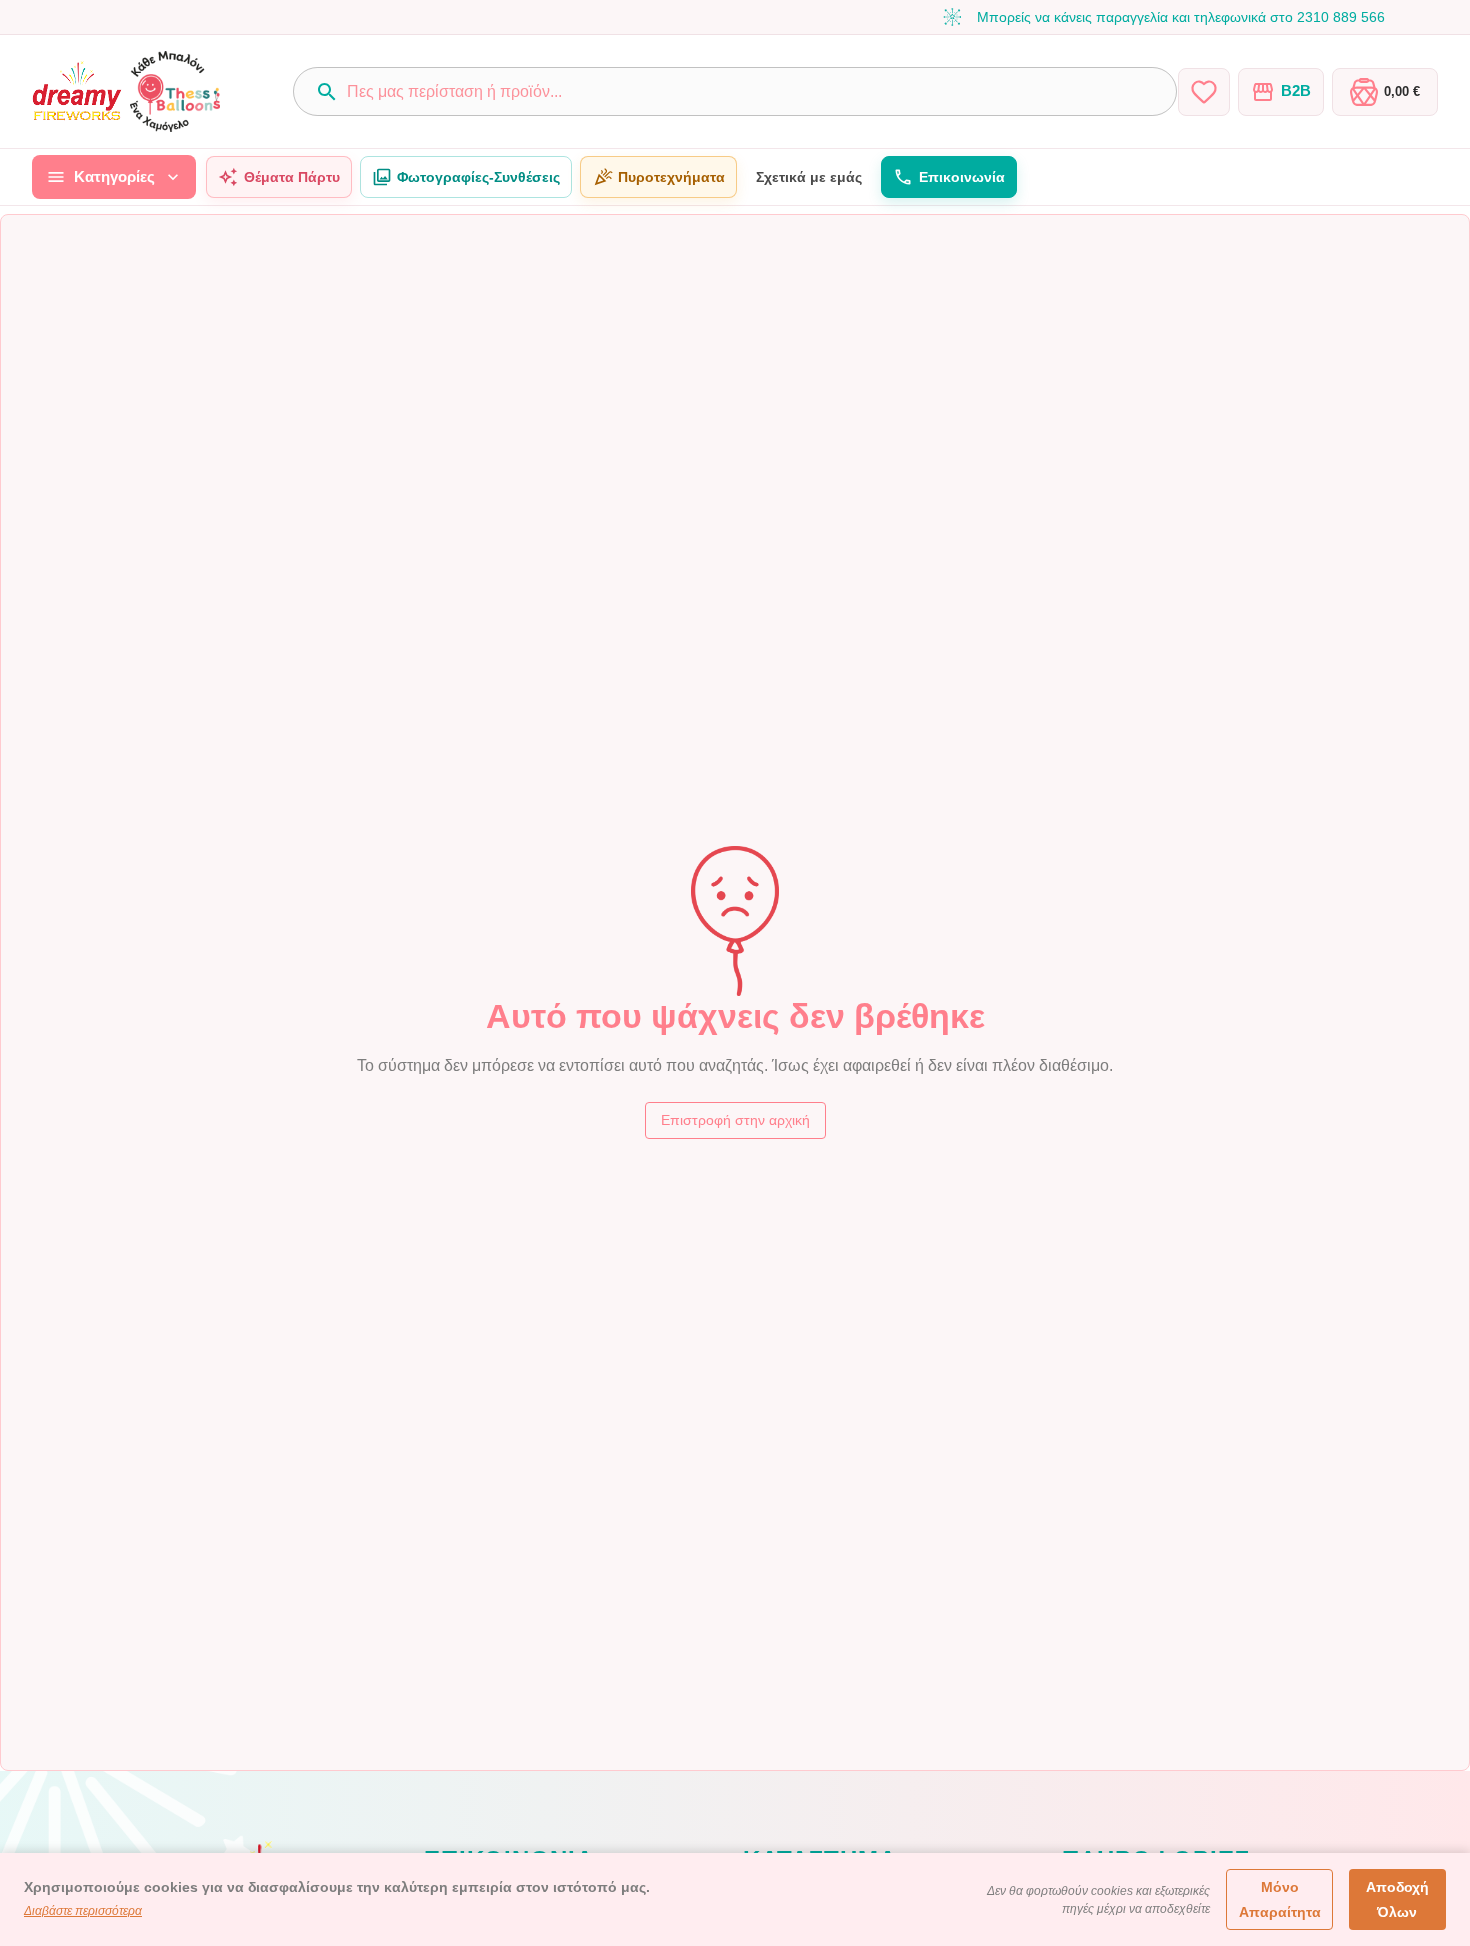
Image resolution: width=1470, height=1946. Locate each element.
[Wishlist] (1204, 92)
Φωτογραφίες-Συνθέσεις (478, 177)
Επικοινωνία (962, 177)
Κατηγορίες (114, 176)
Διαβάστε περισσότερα (83, 1911)
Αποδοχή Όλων (1397, 1899)
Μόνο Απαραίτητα (1280, 1899)
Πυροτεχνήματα (671, 177)
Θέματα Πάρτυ (292, 177)
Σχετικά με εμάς (809, 177)
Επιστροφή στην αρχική (735, 1120)
